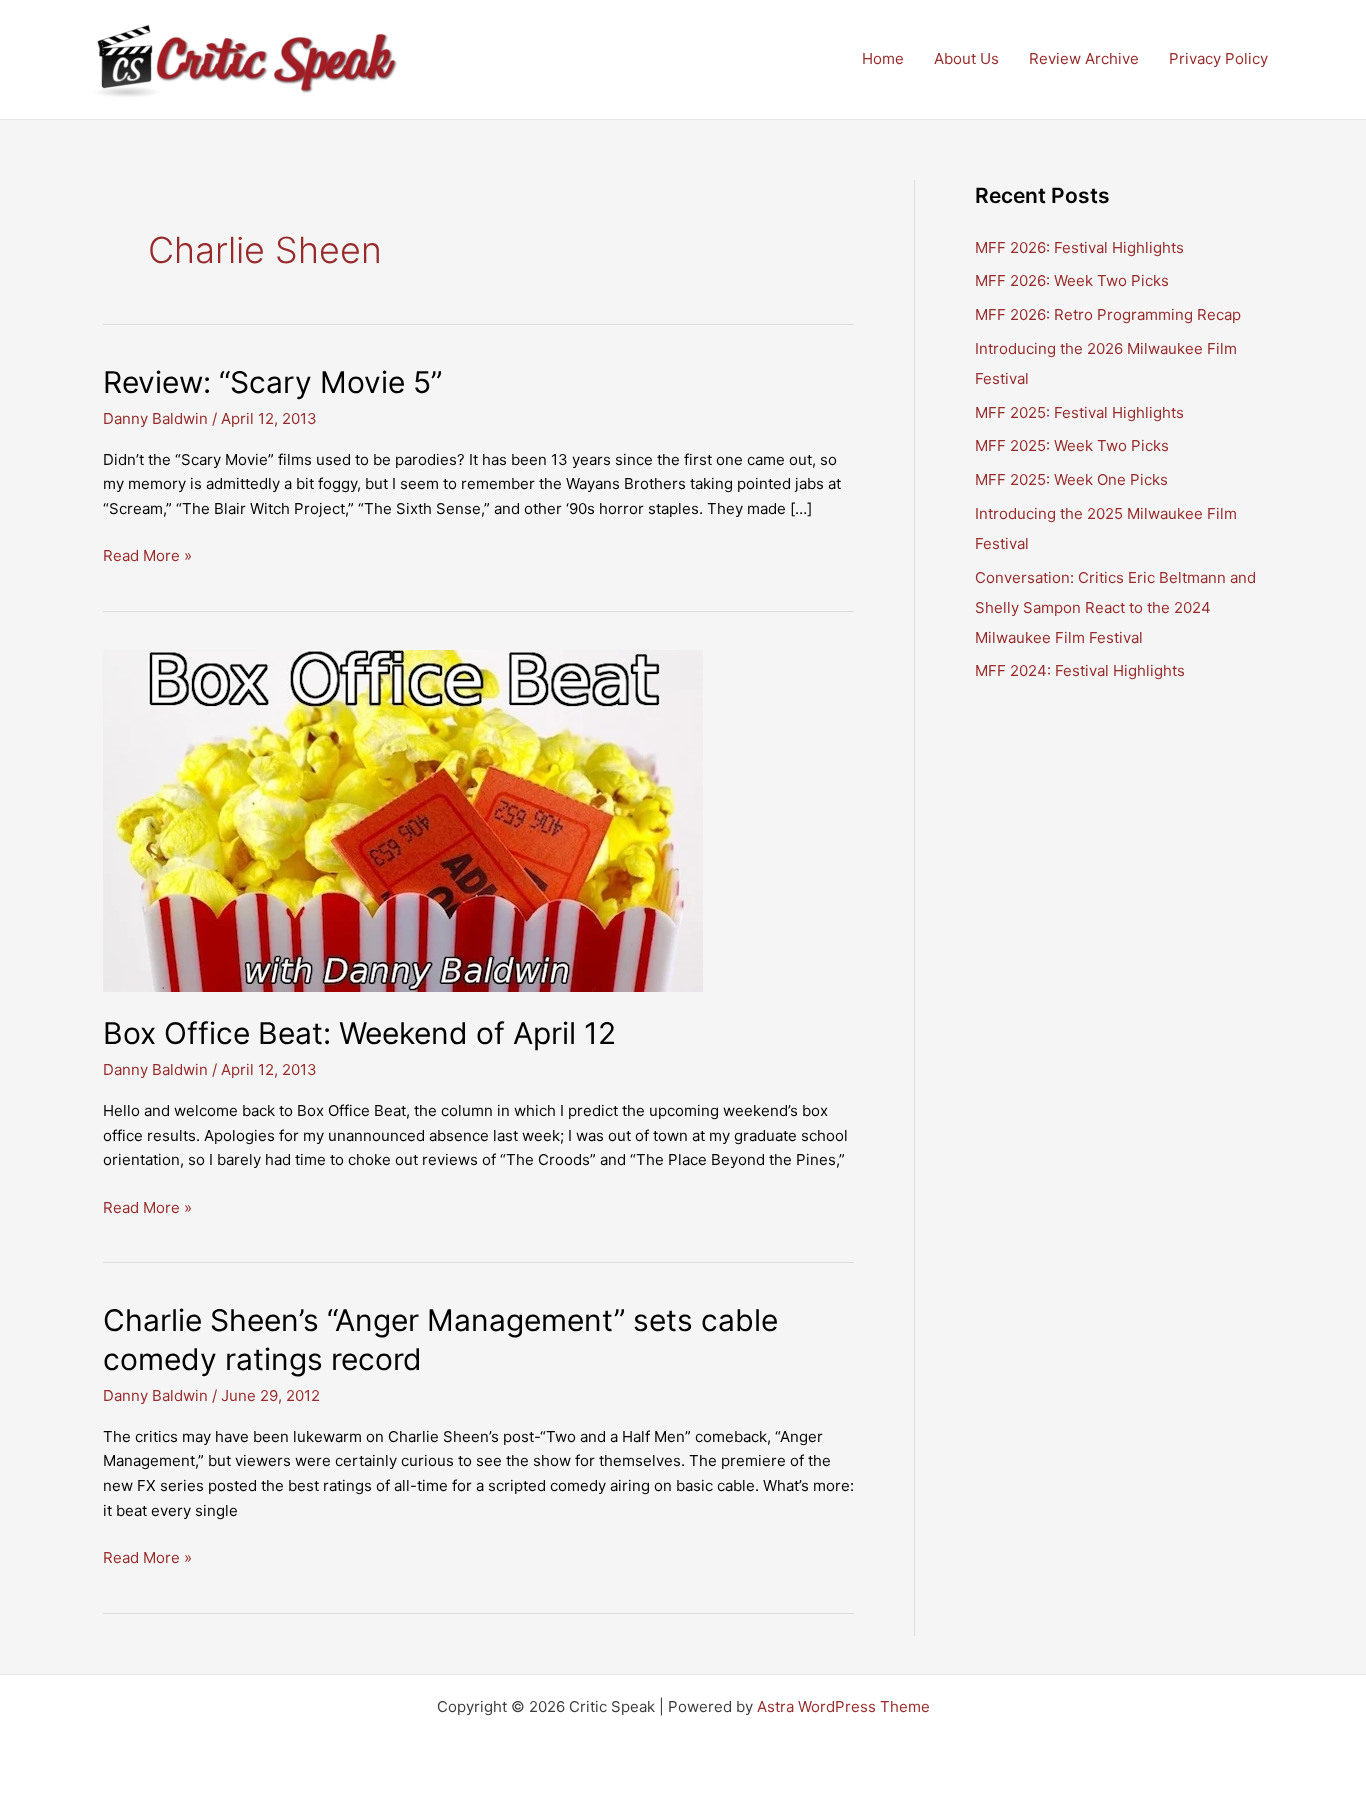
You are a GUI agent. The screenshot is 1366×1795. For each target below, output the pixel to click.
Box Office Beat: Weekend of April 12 (359, 1033)
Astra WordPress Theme (843, 1706)
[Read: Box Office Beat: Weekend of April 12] (403, 819)
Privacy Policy (1218, 58)
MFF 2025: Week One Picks (1071, 479)
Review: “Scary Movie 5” (272, 382)
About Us (966, 58)
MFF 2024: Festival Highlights (1080, 670)
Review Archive (1084, 58)
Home (883, 58)
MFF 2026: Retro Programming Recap (1108, 314)
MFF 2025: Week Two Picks (1072, 445)
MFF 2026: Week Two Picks (1072, 280)
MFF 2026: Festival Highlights (1079, 247)
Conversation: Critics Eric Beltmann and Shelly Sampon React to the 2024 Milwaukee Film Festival (1115, 607)
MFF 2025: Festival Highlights (1079, 412)
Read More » (147, 557)
